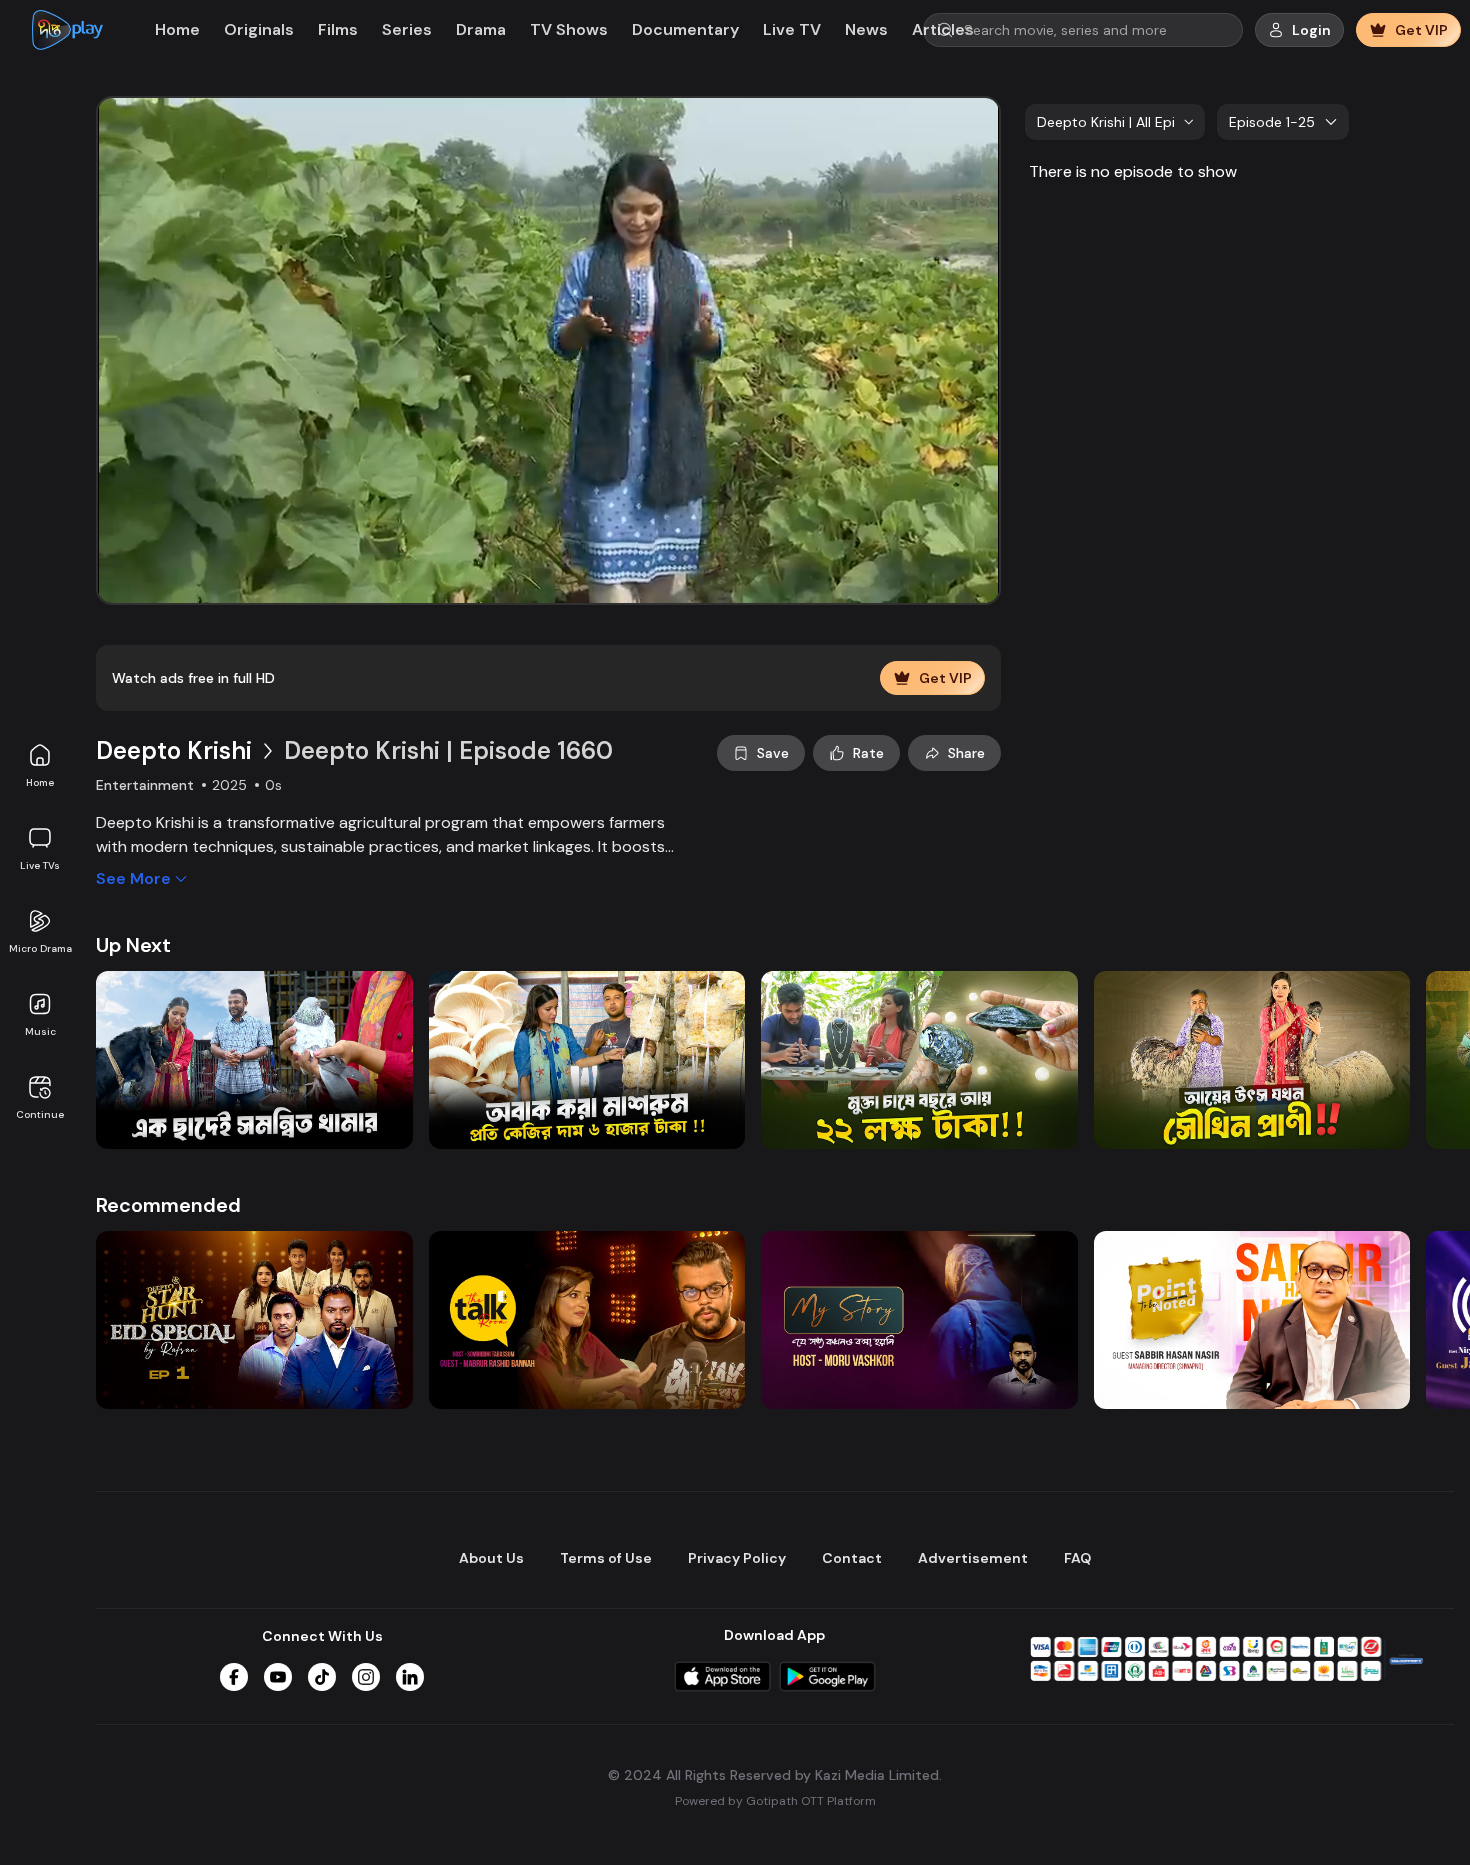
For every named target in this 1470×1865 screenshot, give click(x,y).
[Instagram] (366, 1677)
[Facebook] (234, 1677)
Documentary (685, 29)
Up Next (133, 945)
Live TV (792, 29)
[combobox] (1115, 122)
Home (40, 782)
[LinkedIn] (410, 1677)
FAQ (1077, 1558)
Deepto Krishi (174, 750)
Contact (852, 1558)
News (866, 29)
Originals (259, 29)
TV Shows (569, 29)
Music (40, 1031)
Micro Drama (40, 948)
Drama (481, 29)
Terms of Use (606, 1558)
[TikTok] (322, 1677)
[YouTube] (278, 1677)
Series (407, 29)
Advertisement (973, 1558)
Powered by (775, 1801)
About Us (491, 1558)
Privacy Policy (737, 1558)
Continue (40, 1114)
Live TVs (40, 865)
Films (338, 29)
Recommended (168, 1205)
